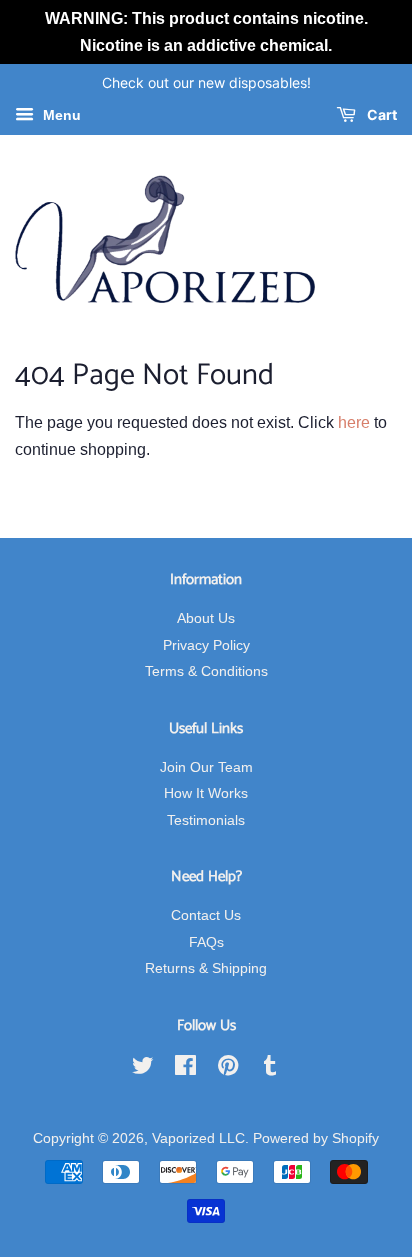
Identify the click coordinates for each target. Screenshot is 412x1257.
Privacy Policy (206, 645)
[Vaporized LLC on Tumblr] (270, 1069)
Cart (380, 115)
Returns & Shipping (206, 968)
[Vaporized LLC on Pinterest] (228, 1069)
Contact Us (206, 915)
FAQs (206, 942)
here (354, 422)
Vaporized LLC (198, 1138)
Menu (60, 116)
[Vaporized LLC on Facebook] (185, 1069)
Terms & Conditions (206, 671)
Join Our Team (206, 767)
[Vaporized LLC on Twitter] (143, 1069)
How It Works (206, 793)
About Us (206, 618)
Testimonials (206, 820)
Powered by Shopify (316, 1138)
